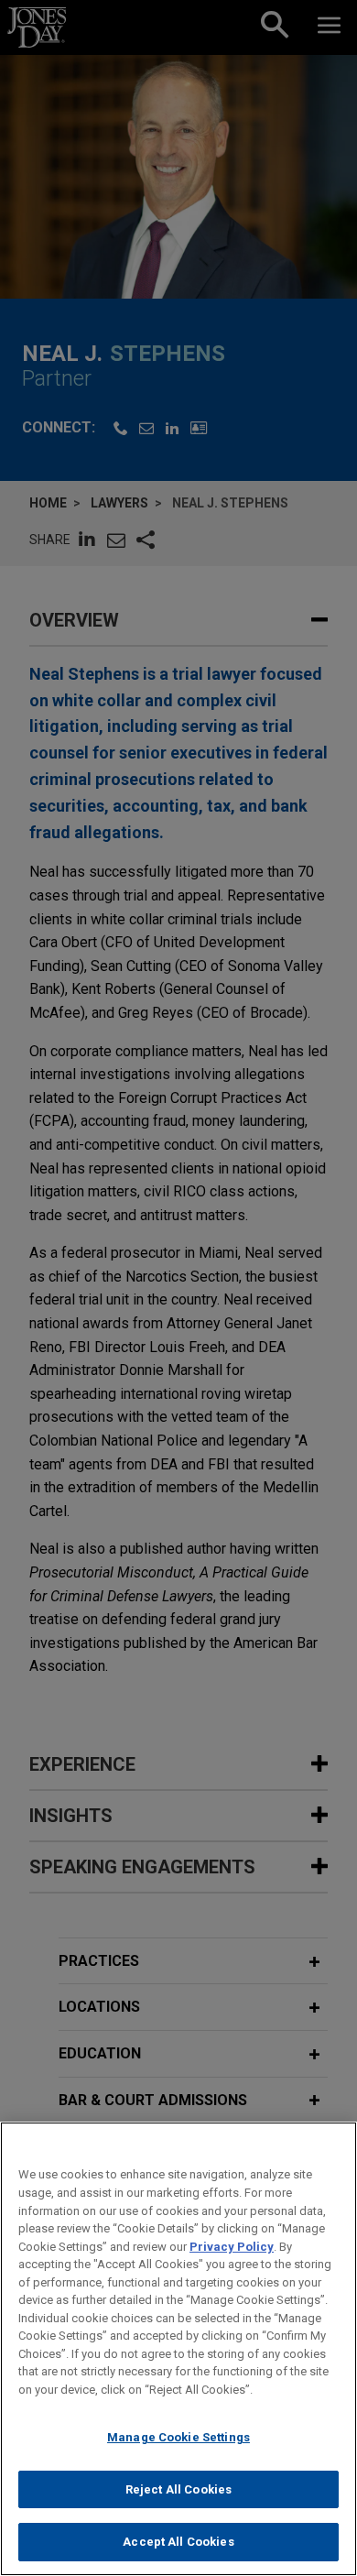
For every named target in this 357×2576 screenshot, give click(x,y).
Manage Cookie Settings (178, 2437)
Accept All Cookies (178, 2542)
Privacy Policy (232, 2247)
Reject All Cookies (178, 2489)
